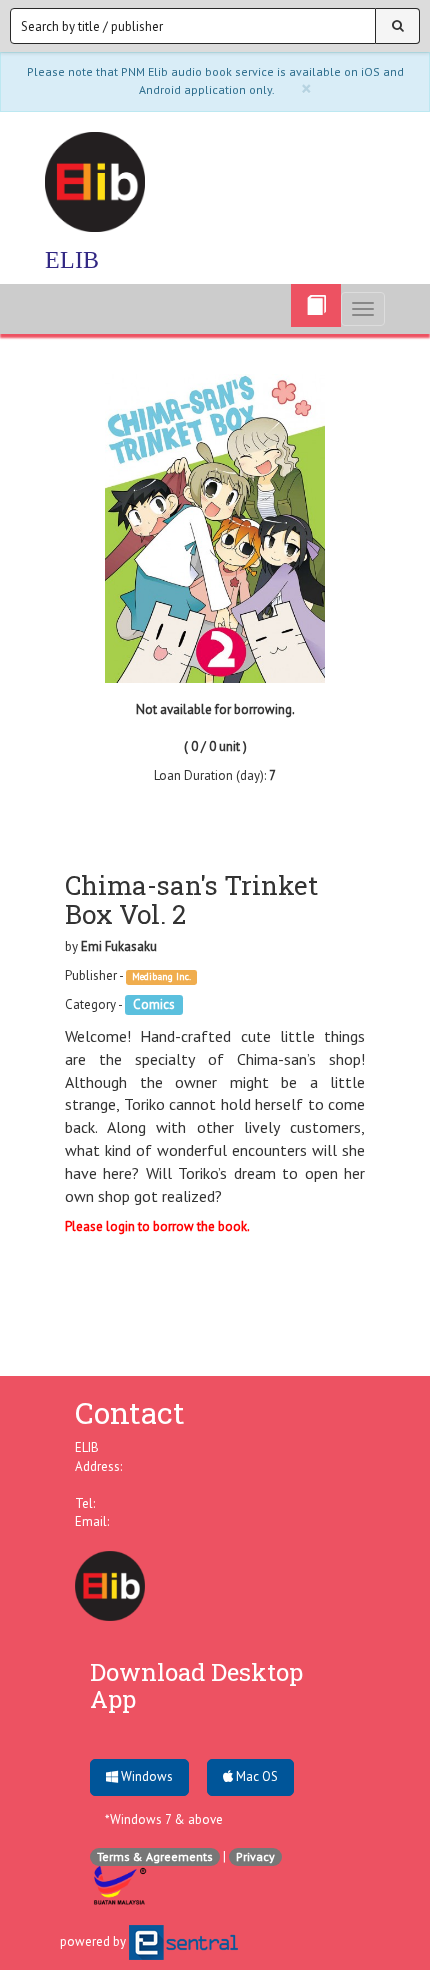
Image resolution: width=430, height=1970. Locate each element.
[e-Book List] (316, 305)
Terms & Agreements (155, 1856)
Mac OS (255, 1776)
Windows (145, 1776)
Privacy (255, 1856)
